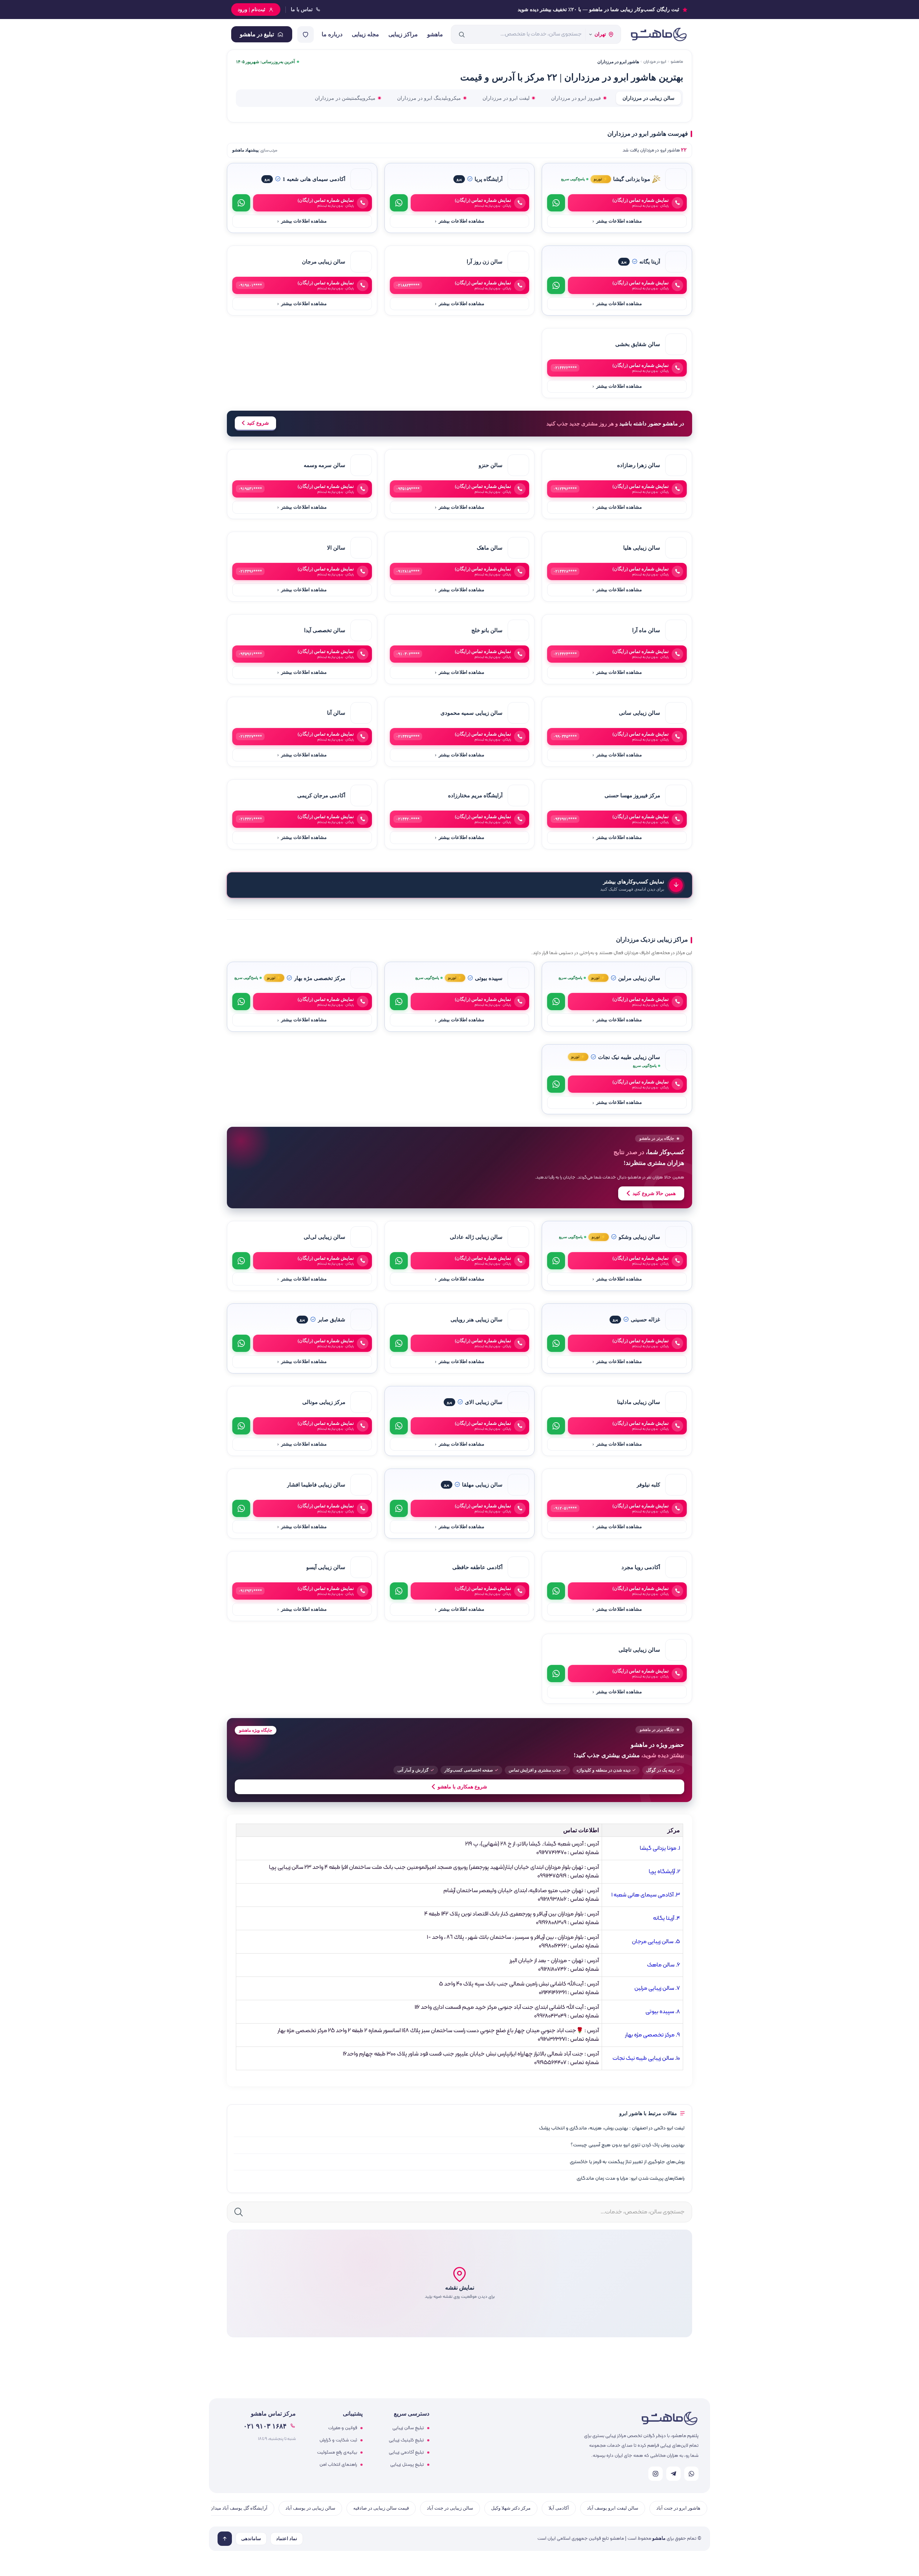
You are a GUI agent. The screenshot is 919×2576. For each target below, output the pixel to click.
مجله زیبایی (365, 34)
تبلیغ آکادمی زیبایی (406, 2453)
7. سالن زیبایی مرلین (657, 1988)
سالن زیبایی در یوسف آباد (310, 2508)
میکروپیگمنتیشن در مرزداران (345, 98)
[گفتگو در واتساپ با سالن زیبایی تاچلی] (556, 1674)
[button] (459, 2283)
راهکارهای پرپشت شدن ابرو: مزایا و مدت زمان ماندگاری (631, 2178)
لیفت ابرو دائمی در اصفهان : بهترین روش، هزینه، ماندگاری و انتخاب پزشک (612, 2128)
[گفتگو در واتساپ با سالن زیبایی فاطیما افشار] (241, 1508)
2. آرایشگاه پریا (664, 1872)
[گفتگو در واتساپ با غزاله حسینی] (556, 1343)
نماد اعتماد (287, 2539)
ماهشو (435, 34)
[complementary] (459, 1167)
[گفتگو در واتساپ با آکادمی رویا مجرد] (556, 1591)
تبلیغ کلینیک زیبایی (406, 2440)
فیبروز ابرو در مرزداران (576, 98)
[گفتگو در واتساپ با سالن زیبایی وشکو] (556, 1261)
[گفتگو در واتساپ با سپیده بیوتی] (399, 1002)
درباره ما (332, 34)
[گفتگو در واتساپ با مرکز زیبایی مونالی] (241, 1426)
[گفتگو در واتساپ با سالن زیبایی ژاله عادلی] (399, 1261)
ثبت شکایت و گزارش (338, 2440)
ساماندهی (251, 2539)
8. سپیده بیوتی (663, 2012)
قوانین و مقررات (343, 2428)
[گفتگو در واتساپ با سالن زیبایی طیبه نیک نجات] (556, 1084)
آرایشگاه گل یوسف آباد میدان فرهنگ (232, 2508)
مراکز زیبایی (403, 34)
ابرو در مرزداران (655, 62)
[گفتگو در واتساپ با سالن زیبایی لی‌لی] (241, 1261)
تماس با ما (302, 10)
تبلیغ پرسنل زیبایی (407, 2465)
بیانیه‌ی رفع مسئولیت (337, 2453)
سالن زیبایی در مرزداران (649, 98)
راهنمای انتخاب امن (338, 2465)
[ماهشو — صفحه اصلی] (658, 34)
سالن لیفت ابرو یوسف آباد (613, 2508)
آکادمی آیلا (559, 2508)
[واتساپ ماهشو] (691, 2474)
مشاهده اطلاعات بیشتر (617, 221)
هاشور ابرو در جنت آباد (678, 2508)
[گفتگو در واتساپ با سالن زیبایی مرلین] (556, 1002)
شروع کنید (258, 423)
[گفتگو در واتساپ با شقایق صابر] (241, 1343)
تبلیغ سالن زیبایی (408, 2428)
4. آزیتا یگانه (666, 1918)
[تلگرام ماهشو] (673, 2474)
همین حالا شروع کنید (654, 1193)
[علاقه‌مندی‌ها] (305, 34)
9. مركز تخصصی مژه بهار (652, 2035)
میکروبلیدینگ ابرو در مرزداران (429, 98)
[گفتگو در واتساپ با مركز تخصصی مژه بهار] (241, 1002)
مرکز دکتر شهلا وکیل (511, 2508)
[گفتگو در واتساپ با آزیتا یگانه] (556, 285)
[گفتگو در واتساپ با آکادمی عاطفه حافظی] (399, 1591)
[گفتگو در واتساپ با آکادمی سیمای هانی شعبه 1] (241, 203)
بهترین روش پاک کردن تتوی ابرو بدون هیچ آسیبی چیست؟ (628, 2145)
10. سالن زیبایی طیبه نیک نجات (646, 2058)
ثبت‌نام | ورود (251, 10)
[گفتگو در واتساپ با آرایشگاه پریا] (399, 203)
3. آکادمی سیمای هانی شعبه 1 (646, 1895)
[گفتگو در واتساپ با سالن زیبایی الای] (399, 1426)
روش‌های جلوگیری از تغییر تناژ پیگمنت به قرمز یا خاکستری (627, 2162)
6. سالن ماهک (663, 1965)
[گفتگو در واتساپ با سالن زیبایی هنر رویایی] (399, 1343)
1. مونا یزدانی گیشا (660, 1848)
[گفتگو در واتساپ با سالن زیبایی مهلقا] (399, 1508)
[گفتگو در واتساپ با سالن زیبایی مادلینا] (556, 1426)
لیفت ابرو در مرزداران (506, 98)
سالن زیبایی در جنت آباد (450, 2508)
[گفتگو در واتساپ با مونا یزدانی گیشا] (556, 203)
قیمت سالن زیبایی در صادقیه (381, 2508)
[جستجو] (462, 34)
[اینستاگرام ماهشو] (656, 2474)
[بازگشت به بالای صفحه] (225, 2539)
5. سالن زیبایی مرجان (656, 1942)
